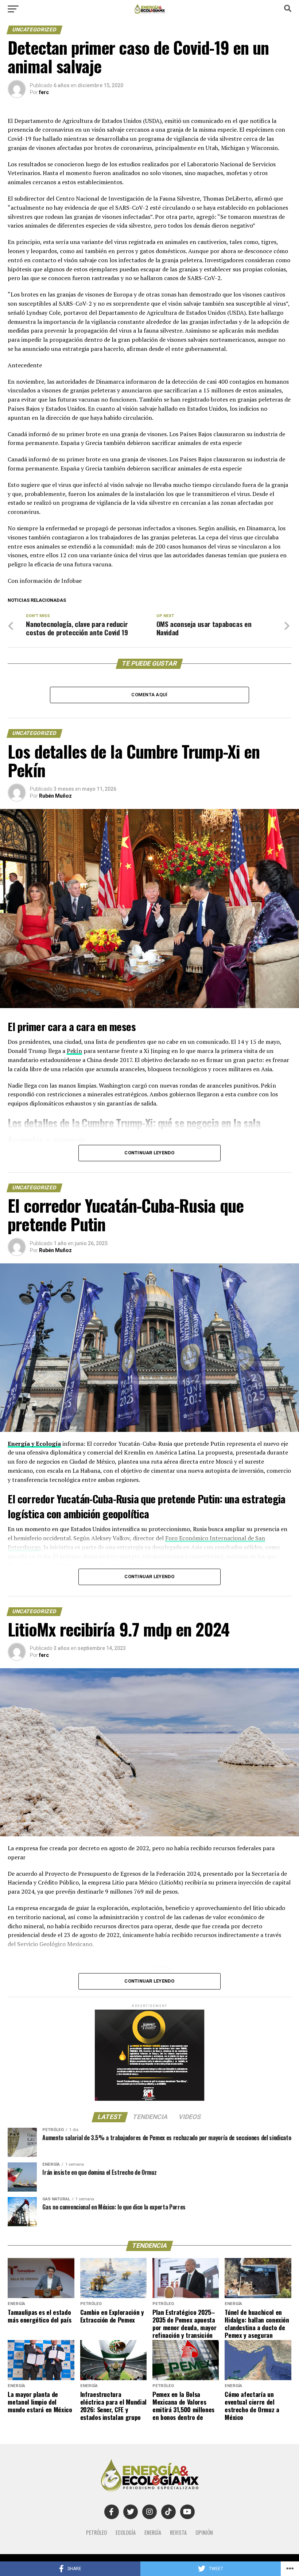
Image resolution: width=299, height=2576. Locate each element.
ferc (44, 92)
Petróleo (96, 2532)
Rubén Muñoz (55, 796)
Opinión (204, 2532)
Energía (153, 2532)
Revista (178, 2532)
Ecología (126, 2532)
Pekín (74, 1051)
